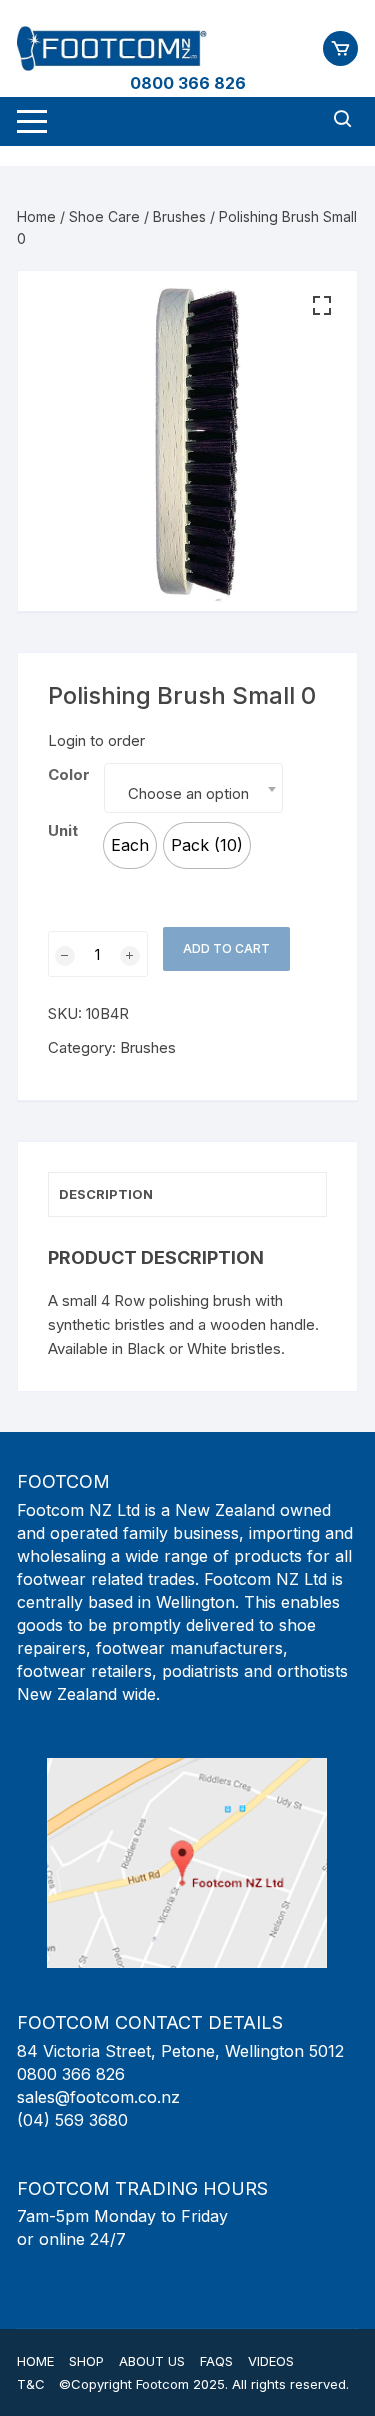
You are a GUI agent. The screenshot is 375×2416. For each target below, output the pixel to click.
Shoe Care (104, 216)
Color (69, 774)
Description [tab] (106, 1194)
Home (36, 216)
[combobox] (193, 788)
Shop (86, 2361)
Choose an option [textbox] (188, 793)
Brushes (179, 216)
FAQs (216, 2361)
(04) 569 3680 (72, 2120)
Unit (63, 830)
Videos (271, 2361)
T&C (31, 2384)
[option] (130, 845)
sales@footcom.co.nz (98, 2097)
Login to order (96, 740)
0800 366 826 (188, 83)
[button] (322, 306)
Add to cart (226, 948)
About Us (152, 2361)
